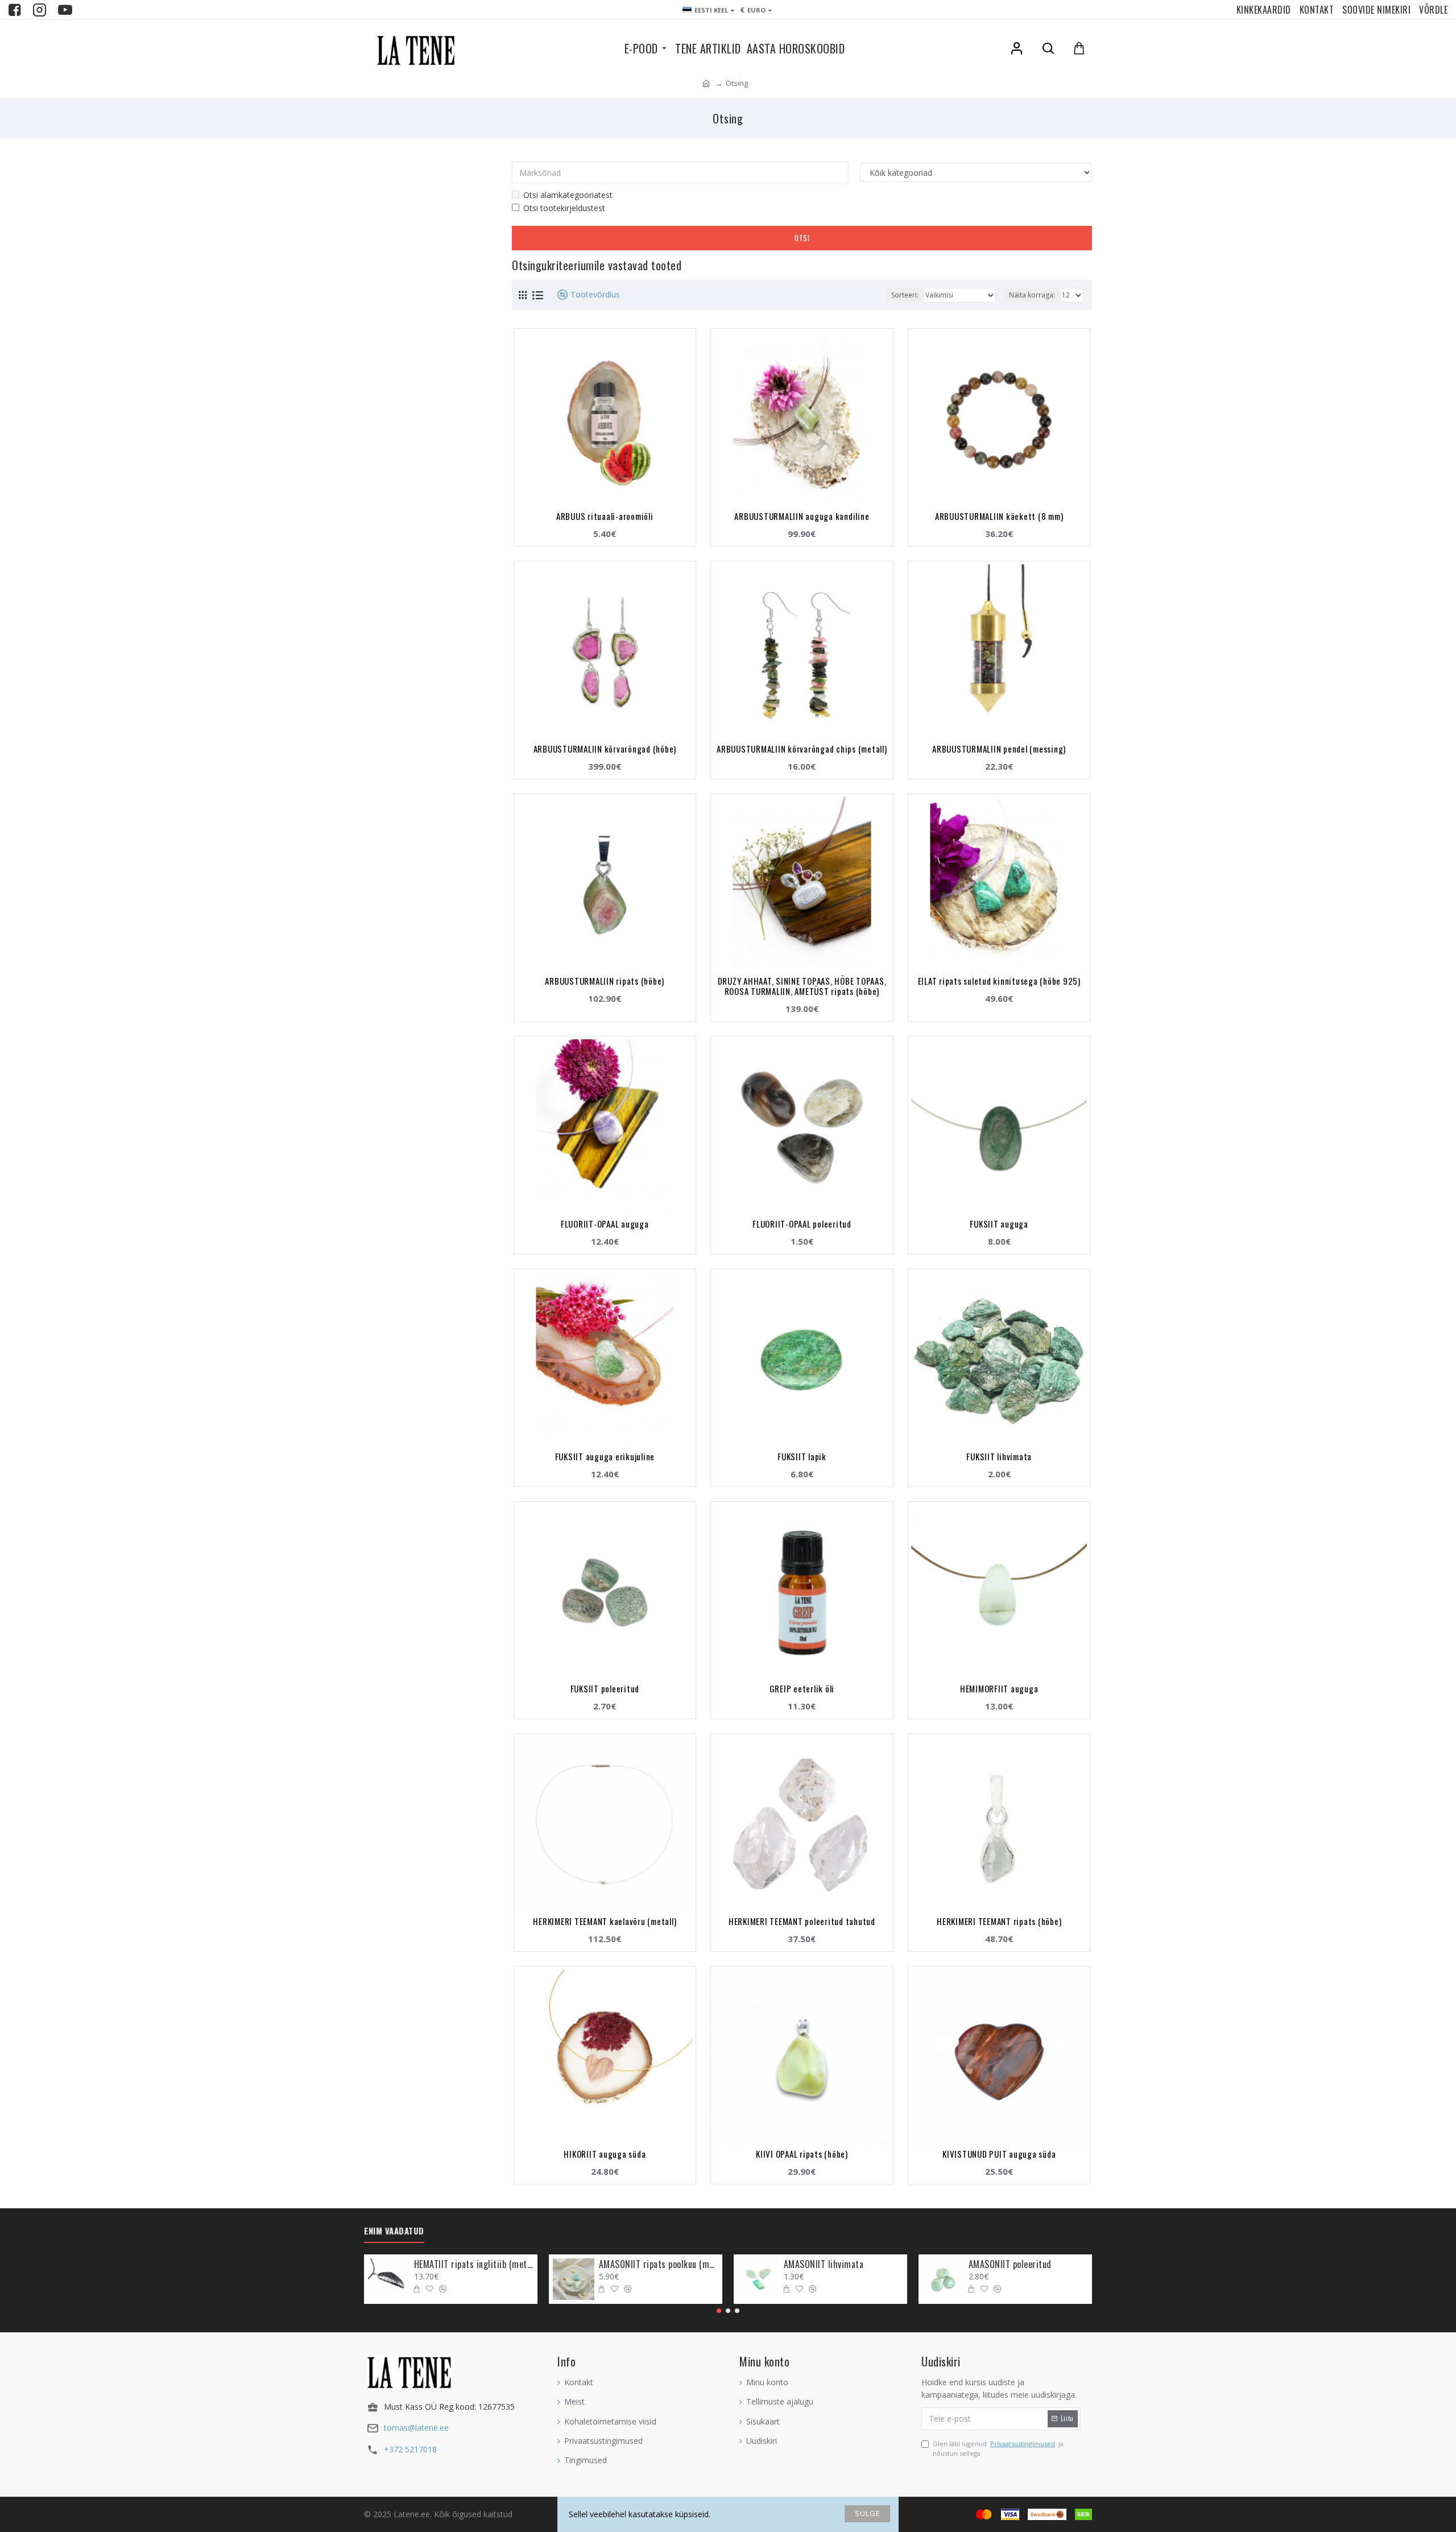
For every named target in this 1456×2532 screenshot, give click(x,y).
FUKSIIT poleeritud (605, 1688)
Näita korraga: (1032, 295)
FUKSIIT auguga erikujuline (605, 1456)
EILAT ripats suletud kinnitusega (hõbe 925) (999, 981)
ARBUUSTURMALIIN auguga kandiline (802, 516)
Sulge (868, 2513)
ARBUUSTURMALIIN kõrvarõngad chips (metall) (802, 749)
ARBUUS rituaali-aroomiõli (605, 516)
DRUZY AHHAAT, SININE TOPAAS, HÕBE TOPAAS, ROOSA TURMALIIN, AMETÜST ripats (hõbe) (802, 986)
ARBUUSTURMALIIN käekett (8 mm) (999, 516)
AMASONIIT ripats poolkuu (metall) (659, 2264)
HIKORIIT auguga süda (605, 2154)
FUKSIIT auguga (999, 1224)
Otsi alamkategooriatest (568, 195)
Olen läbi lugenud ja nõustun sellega (998, 2449)
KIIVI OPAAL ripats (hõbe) (802, 2154)
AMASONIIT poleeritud (1010, 2264)
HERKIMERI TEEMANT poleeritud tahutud (802, 1921)
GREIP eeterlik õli (802, 1688)
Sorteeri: (905, 295)
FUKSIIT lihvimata (999, 1456)
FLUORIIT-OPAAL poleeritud (802, 1224)
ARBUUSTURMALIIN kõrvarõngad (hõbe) (605, 749)
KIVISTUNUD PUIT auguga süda (999, 2154)
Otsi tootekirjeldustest (564, 208)
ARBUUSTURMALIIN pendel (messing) (999, 749)
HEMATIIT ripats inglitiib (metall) (474, 2264)
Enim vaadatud (394, 2231)
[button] (719, 2311)
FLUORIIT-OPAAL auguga (605, 1224)
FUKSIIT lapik (802, 1456)
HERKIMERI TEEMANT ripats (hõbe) (999, 1921)
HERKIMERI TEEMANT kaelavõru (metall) (605, 1921)
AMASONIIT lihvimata (824, 2264)
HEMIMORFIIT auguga (999, 1688)
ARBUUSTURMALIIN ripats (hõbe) (605, 981)
